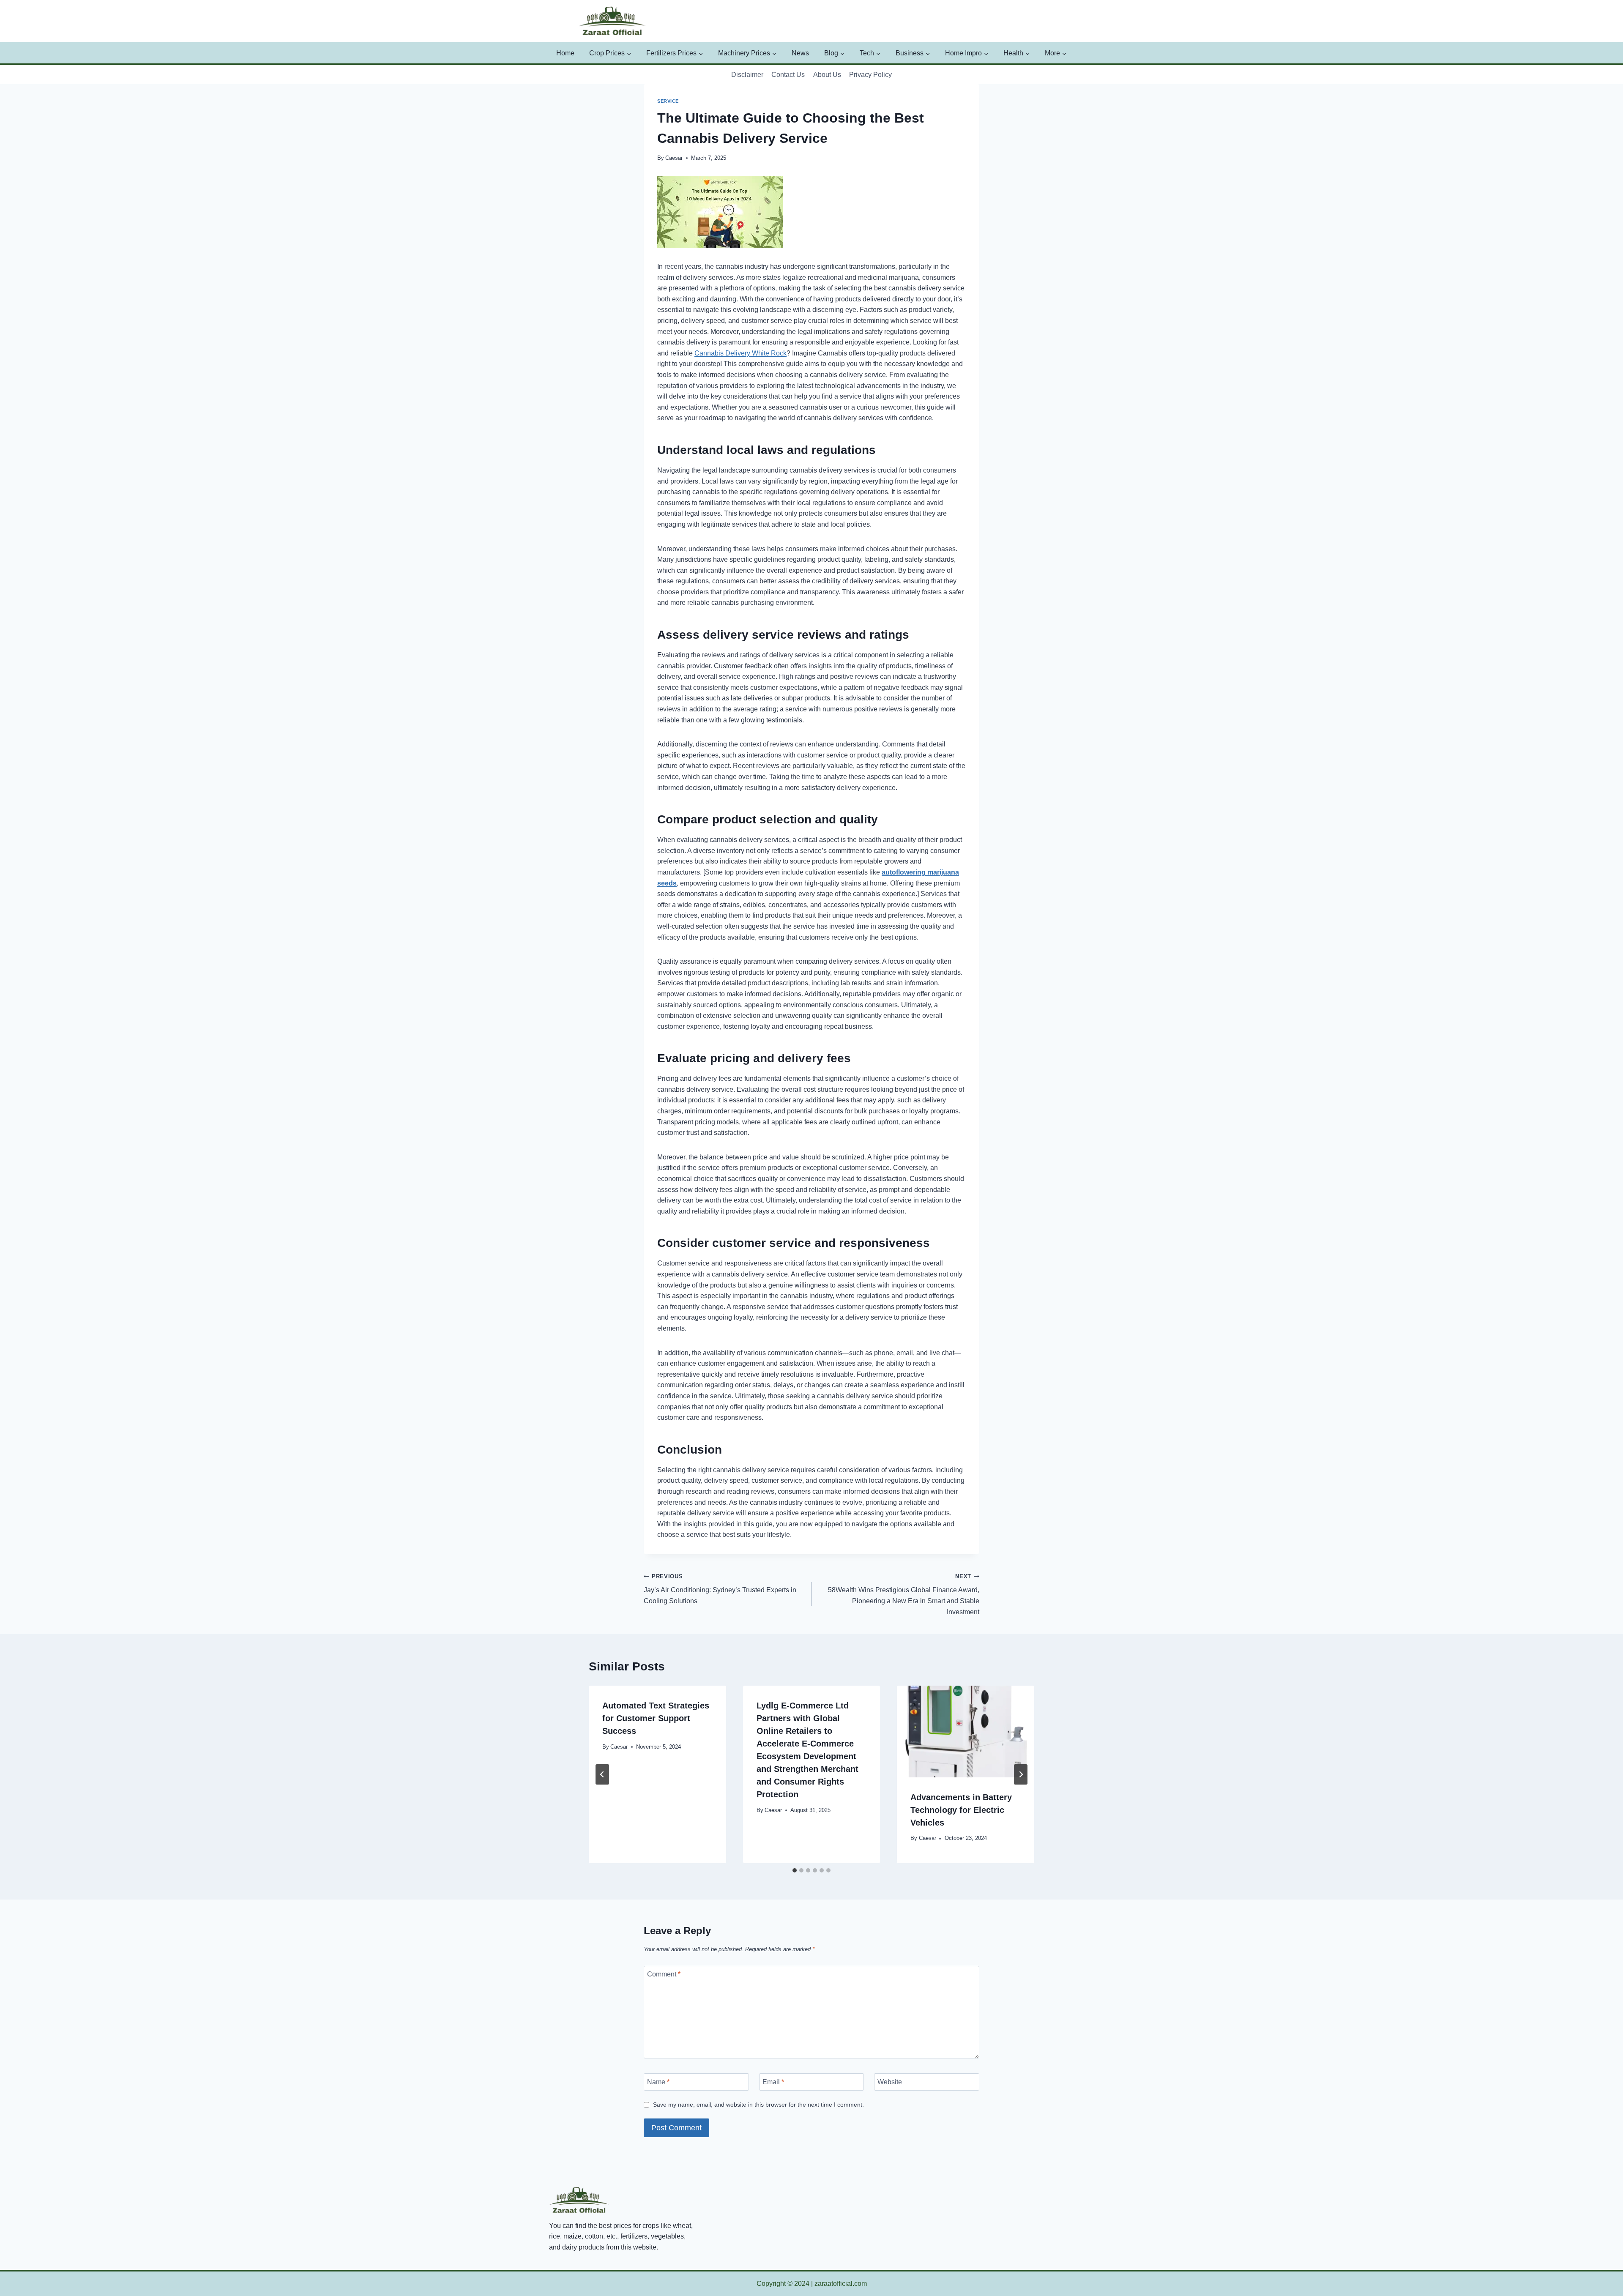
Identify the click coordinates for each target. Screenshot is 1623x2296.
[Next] (1021, 1774)
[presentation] (966, 1731)
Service (668, 101)
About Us (827, 75)
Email (773, 2082)
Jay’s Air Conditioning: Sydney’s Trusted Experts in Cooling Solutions (720, 1589)
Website (890, 2082)
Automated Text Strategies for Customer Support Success (656, 1718)
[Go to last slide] (602, 1774)
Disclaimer (747, 75)
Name (658, 2082)
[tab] (795, 1870)
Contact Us (788, 75)
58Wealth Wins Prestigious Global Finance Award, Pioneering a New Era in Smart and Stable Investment (904, 1594)
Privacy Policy (870, 75)
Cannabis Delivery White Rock (740, 353)
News (800, 53)
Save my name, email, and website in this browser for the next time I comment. (758, 2105)
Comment (664, 1974)
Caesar (674, 158)
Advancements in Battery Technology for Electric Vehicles (961, 1810)
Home (565, 53)
